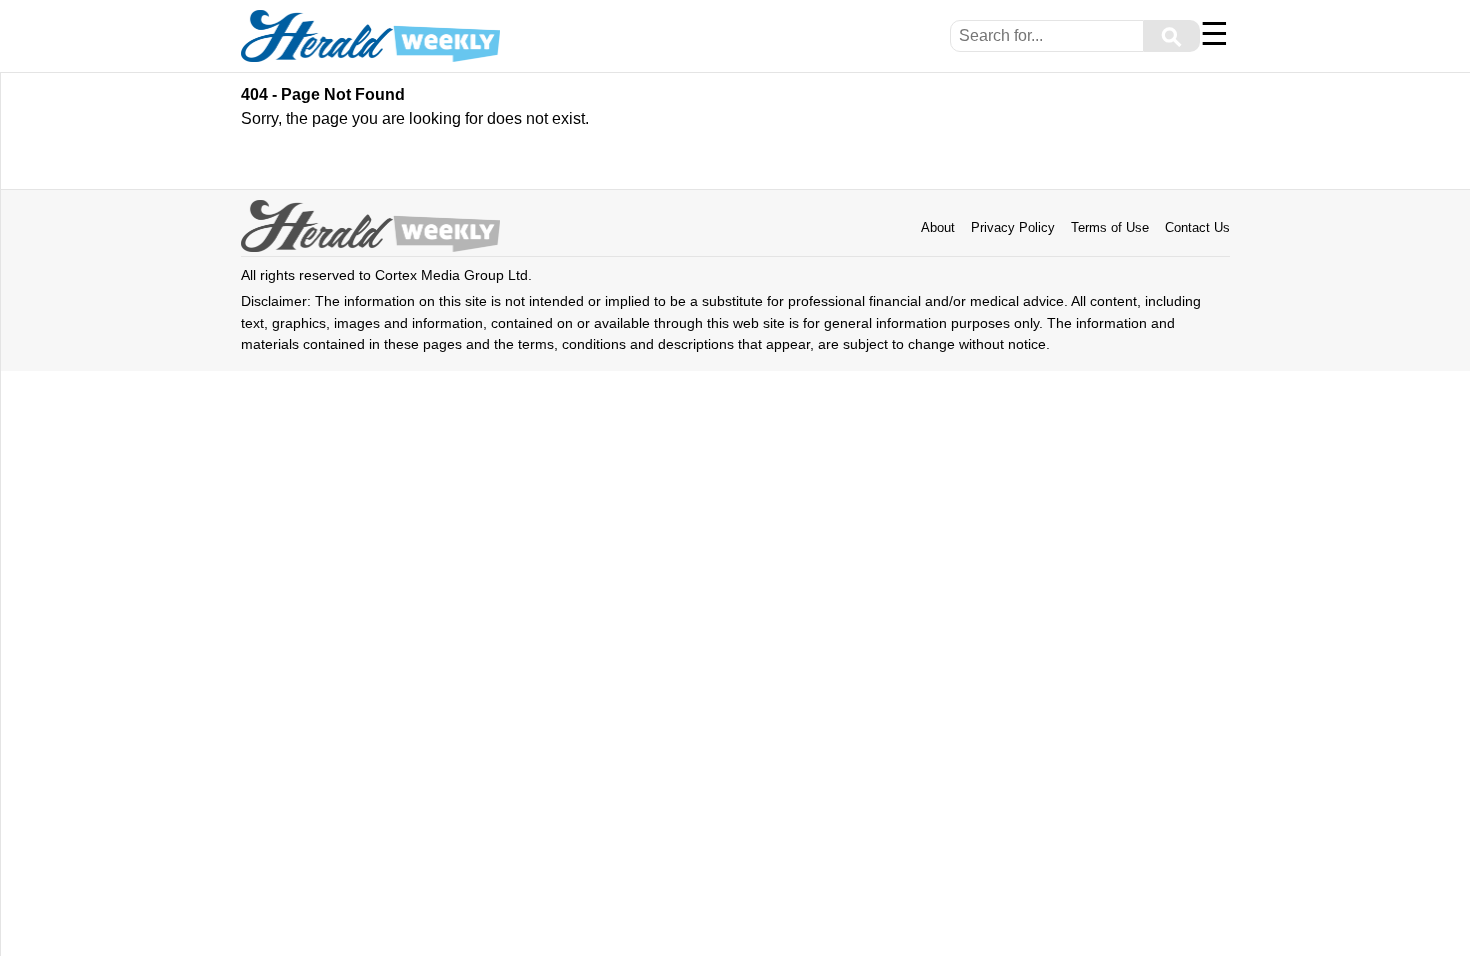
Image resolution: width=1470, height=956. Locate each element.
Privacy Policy (1013, 227)
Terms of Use (1110, 227)
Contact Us (1197, 227)
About (938, 227)
